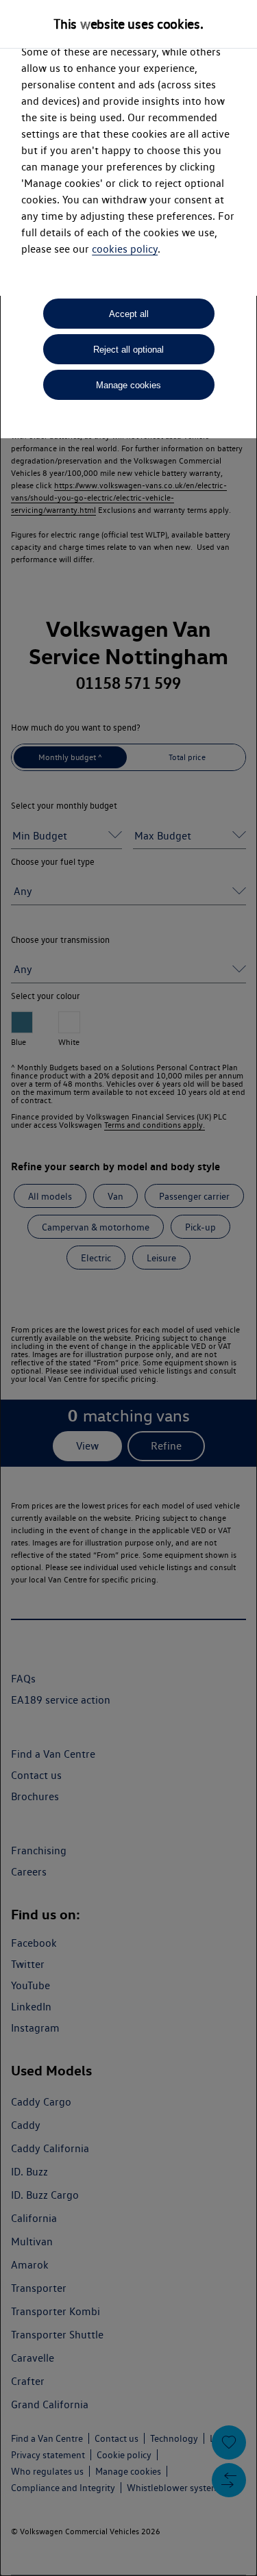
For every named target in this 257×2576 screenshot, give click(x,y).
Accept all (129, 314)
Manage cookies (128, 385)
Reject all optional (128, 350)
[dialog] (128, 1288)
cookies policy (125, 249)
